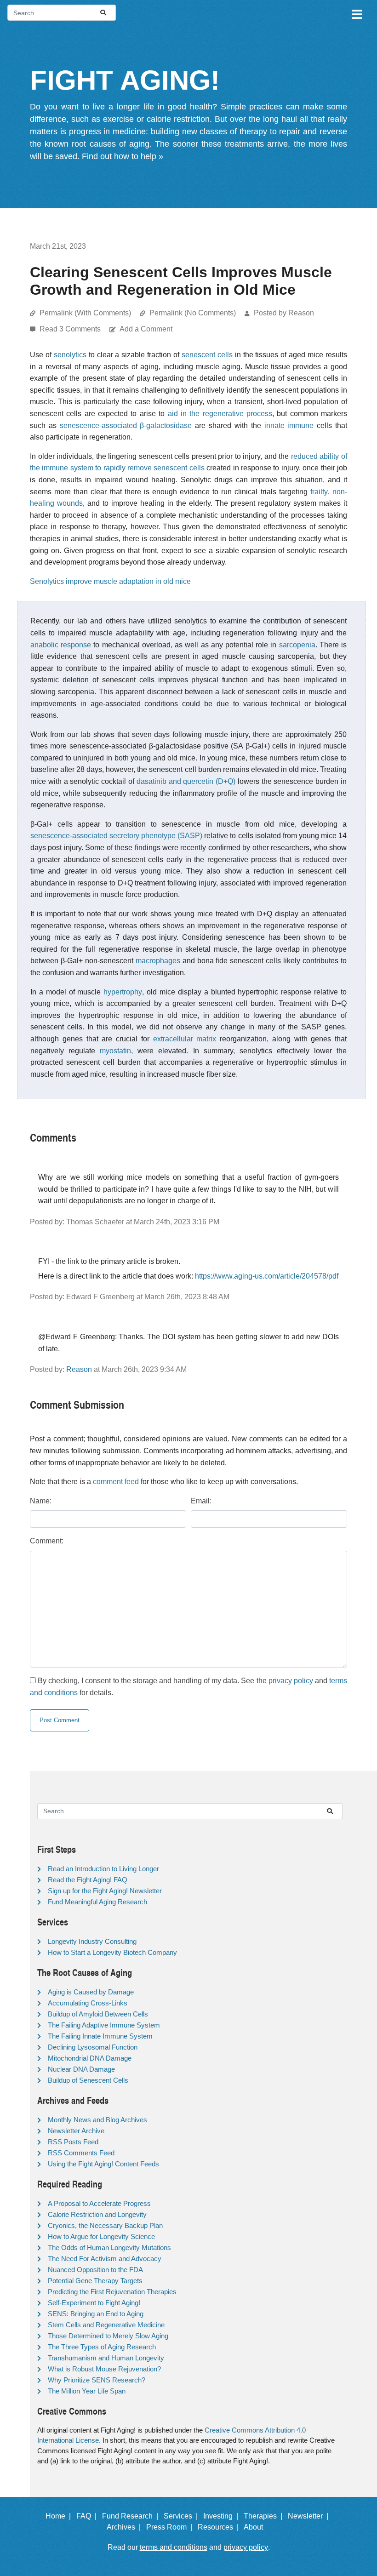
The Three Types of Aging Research (102, 2347)
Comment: (47, 1541)
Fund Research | (132, 2516)
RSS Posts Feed (73, 2142)
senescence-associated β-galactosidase (126, 426)
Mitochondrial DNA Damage (90, 2058)
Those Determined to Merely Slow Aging (108, 2336)
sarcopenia (297, 645)
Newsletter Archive (76, 2131)
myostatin (115, 1051)
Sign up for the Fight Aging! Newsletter (105, 1891)
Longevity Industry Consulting (92, 1941)
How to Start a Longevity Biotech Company (112, 1952)
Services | (183, 2516)
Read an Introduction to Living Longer (103, 1869)
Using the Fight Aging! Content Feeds (103, 2164)
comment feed (116, 1482)
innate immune (289, 426)
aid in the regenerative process (220, 414)
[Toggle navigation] (356, 13)
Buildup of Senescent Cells (88, 2080)
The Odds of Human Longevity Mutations (109, 2248)
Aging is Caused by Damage (91, 1992)
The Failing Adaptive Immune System (104, 2025)
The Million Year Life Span (87, 2391)
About (257, 2527)
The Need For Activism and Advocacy (105, 2259)
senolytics (70, 355)
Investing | (223, 2516)
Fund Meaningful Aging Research (97, 1902)
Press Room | (171, 2527)
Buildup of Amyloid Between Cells (98, 2014)
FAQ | (88, 2516)
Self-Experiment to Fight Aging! (94, 2303)
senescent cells (207, 355)
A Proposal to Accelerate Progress (99, 2203)
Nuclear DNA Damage (81, 2069)
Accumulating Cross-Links (88, 2003)
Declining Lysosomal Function (93, 2047)
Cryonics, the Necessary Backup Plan (105, 2225)
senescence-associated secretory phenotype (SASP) (116, 836)
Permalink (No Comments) (193, 313)
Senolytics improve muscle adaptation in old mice (110, 581)
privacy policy (291, 1681)
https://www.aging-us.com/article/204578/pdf (267, 1276)
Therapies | (265, 2516)
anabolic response (61, 645)
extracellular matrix (185, 1039)
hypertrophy (123, 992)
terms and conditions (174, 2547)
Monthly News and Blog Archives (97, 2120)
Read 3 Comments (71, 329)
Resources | (220, 2527)
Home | (60, 2516)
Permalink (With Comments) (85, 313)
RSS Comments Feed (81, 2153)
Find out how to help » (123, 156)
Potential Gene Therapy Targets (95, 2281)
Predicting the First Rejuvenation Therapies (112, 2292)
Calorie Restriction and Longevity (97, 2214)
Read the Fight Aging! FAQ (88, 1880)
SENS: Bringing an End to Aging (96, 2314)
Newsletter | (310, 2516)
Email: (201, 1501)
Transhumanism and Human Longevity (106, 2358)
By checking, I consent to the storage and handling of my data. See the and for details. (188, 1687)
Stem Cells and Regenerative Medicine (106, 2325)
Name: (41, 1501)
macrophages (158, 961)
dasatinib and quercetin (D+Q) (186, 781)
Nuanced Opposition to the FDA (95, 2270)
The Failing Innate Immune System (100, 2036)
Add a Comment (146, 329)
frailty (319, 492)
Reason (79, 1369)
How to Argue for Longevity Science (101, 2236)
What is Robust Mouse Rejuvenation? (104, 2369)
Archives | (126, 2527)
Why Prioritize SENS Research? (97, 2380)
